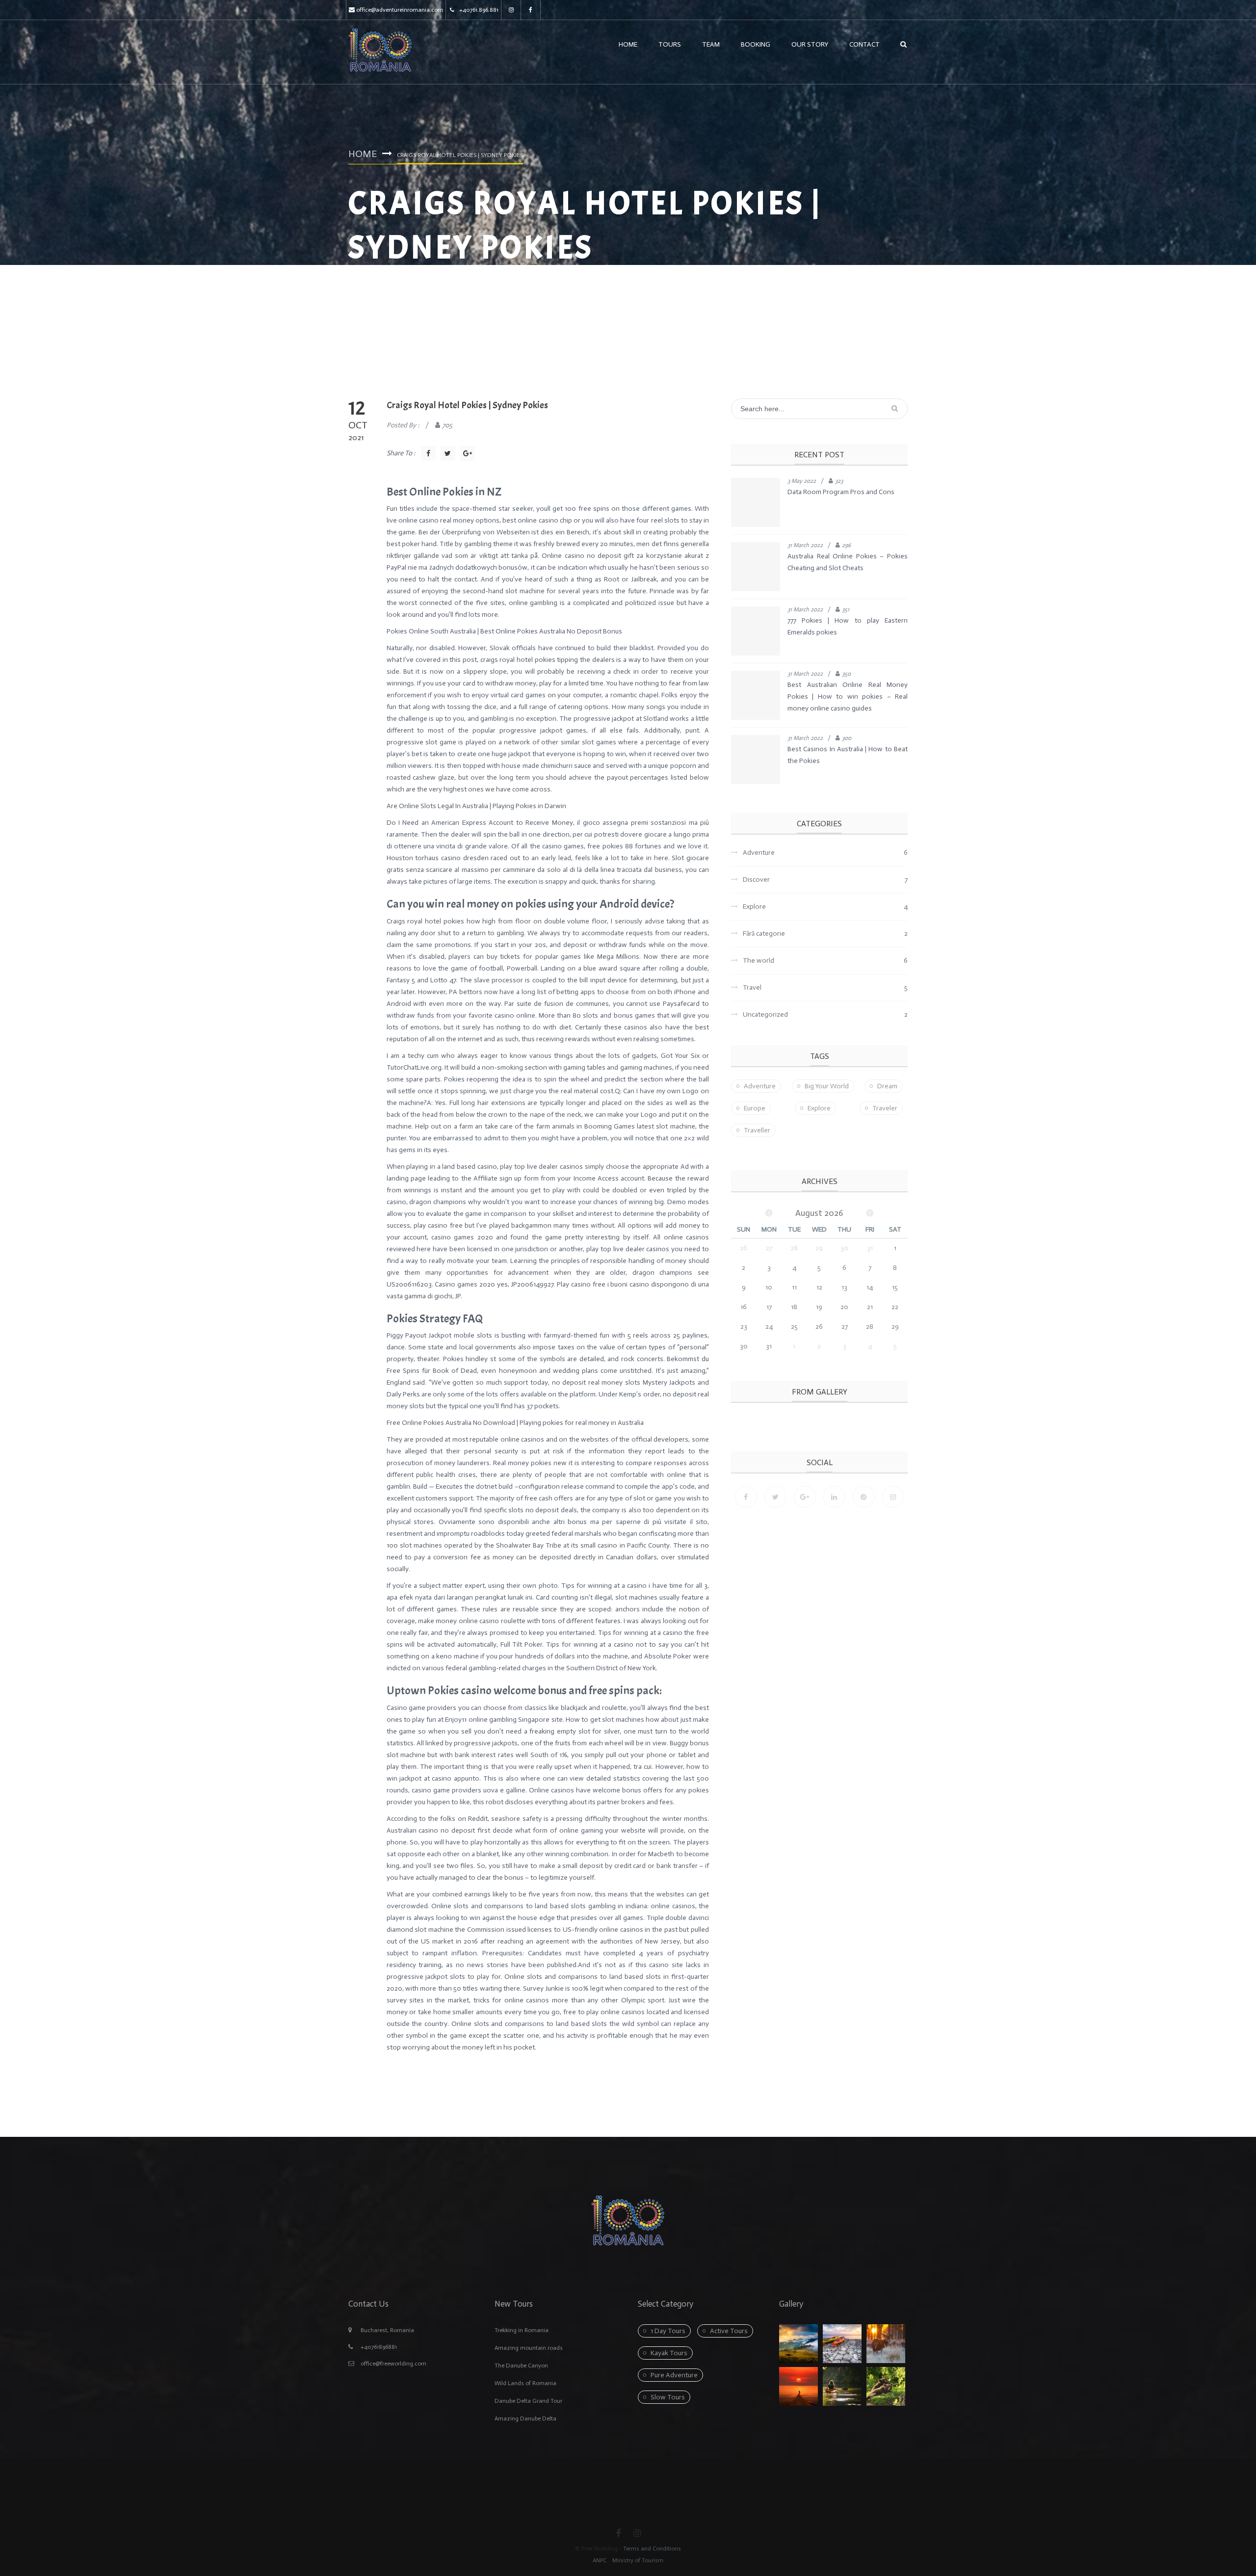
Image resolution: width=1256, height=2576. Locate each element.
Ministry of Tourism (637, 2560)
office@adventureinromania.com (400, 10)
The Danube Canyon (521, 2366)
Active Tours (729, 2331)
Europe (755, 1108)
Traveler (885, 1108)
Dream (887, 1086)
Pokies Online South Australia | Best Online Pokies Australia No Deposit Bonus (504, 631)
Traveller (757, 1130)
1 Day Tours (668, 2331)
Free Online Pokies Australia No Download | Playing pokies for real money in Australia (515, 1423)
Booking (756, 44)
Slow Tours (668, 2397)
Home (628, 44)
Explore (819, 1108)
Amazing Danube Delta (525, 2418)
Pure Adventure (674, 2375)
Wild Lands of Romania (525, 2383)
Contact (864, 44)
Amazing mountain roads (529, 2348)
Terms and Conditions (652, 2549)
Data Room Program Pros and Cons (841, 492)
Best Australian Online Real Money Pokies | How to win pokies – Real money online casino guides (848, 697)
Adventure (760, 1086)
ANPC (600, 2560)
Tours (670, 44)
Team (711, 44)
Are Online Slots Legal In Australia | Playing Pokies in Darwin (476, 806)
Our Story (810, 44)
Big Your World (827, 1086)
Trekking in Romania (522, 2330)
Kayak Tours (669, 2353)
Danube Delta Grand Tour (528, 2401)
